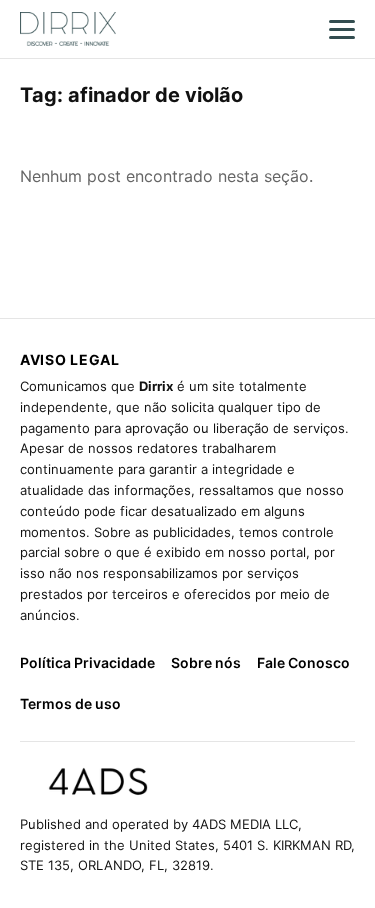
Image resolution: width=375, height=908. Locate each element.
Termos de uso (70, 703)
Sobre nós (206, 662)
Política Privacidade (87, 662)
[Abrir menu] (342, 29)
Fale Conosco (303, 662)
